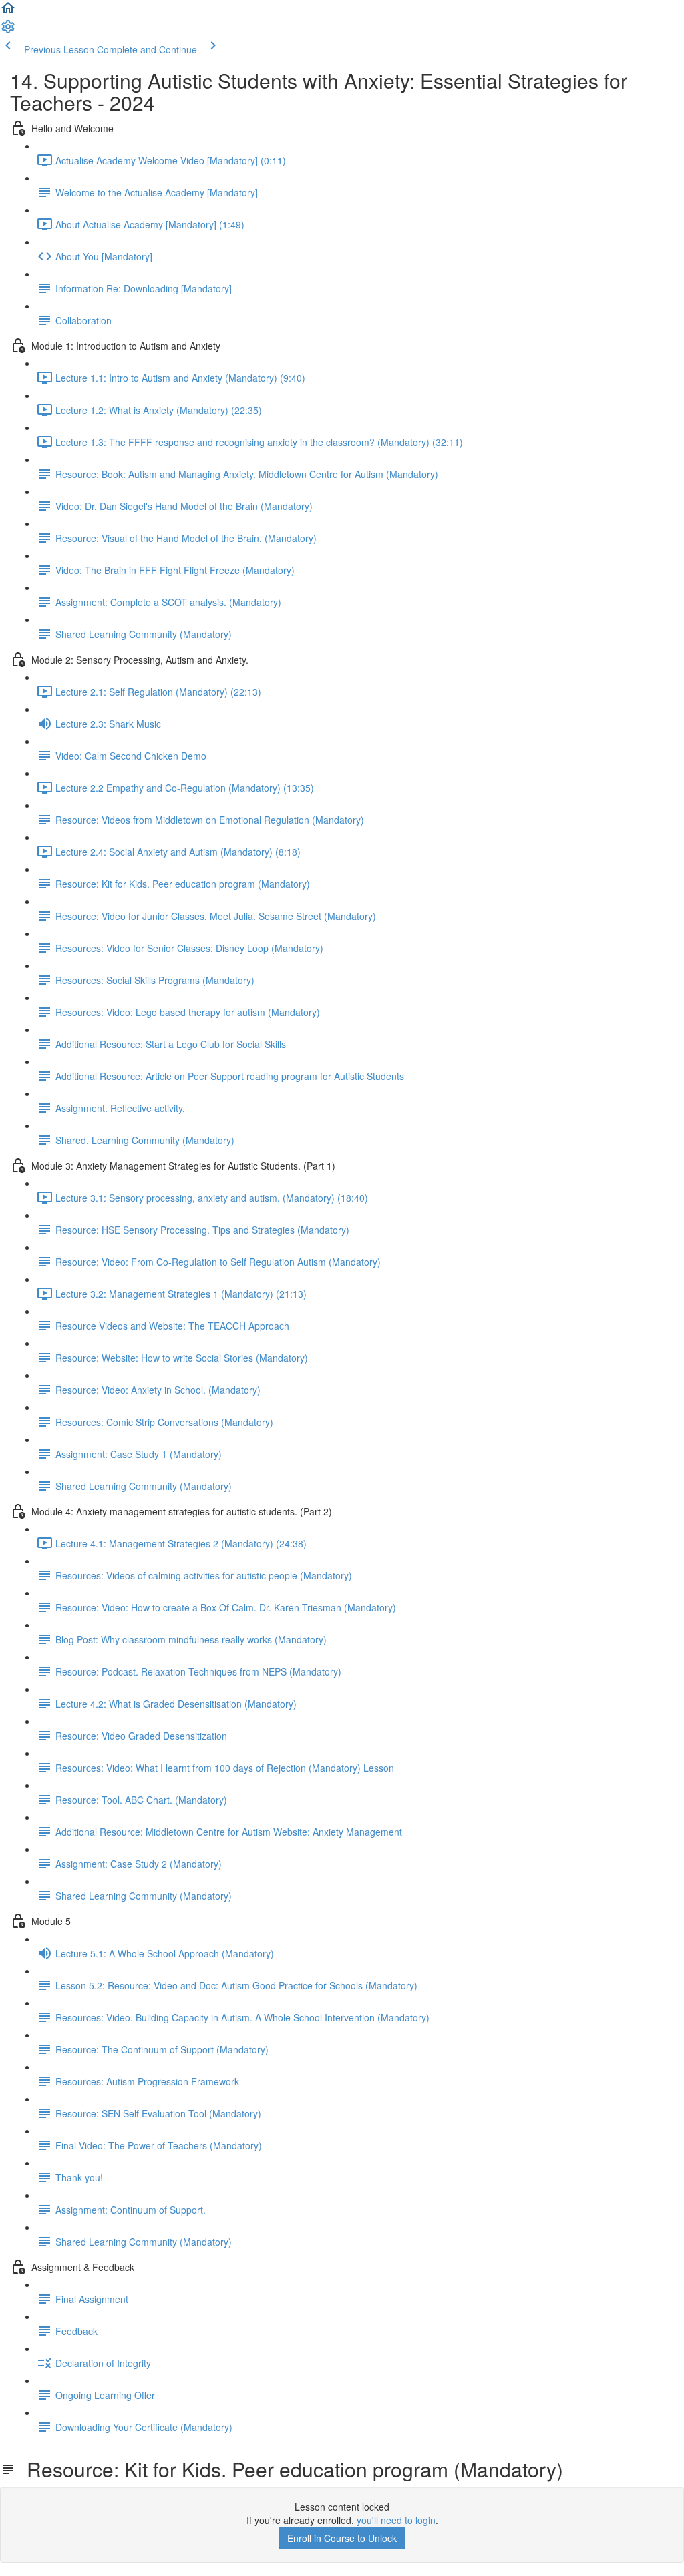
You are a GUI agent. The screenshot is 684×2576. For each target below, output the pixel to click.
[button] (8, 12)
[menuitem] (8, 31)
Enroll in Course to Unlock (342, 2538)
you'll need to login (396, 2520)
